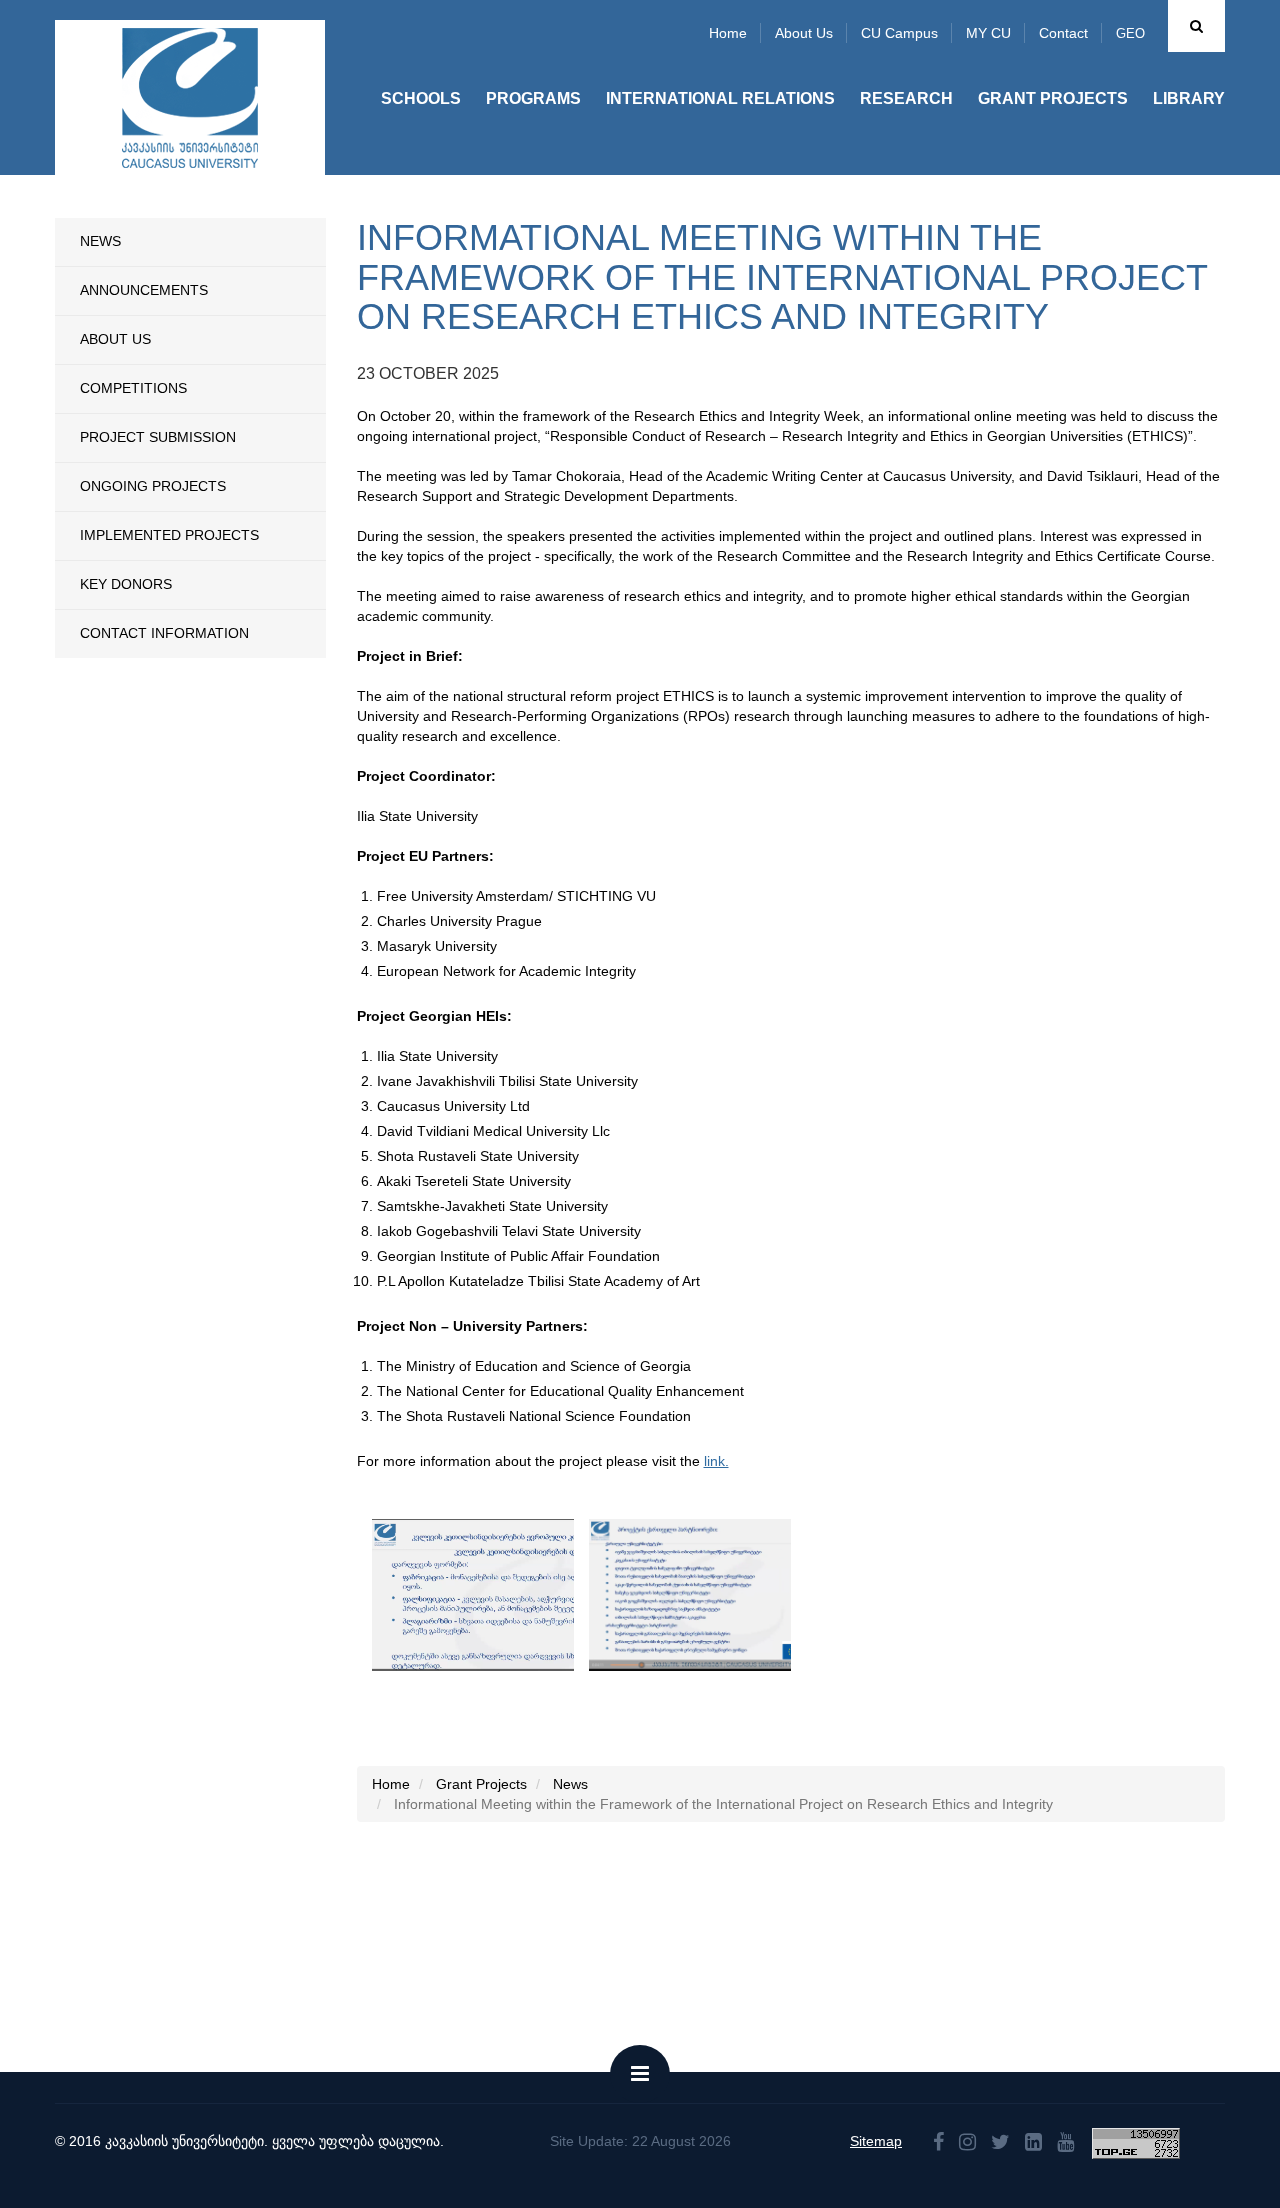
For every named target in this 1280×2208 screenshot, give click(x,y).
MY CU (988, 33)
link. (716, 1461)
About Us (115, 339)
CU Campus (899, 33)
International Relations (720, 98)
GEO (1130, 33)
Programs (533, 98)
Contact (1063, 33)
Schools (421, 98)
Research (906, 98)
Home (728, 33)
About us (804, 33)
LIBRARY (1189, 98)
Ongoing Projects (153, 486)
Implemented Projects (169, 535)
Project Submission (158, 437)
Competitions (133, 388)
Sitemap (876, 2141)
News (100, 241)
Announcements (144, 290)
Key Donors (126, 584)
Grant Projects (1053, 98)
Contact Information (164, 633)
